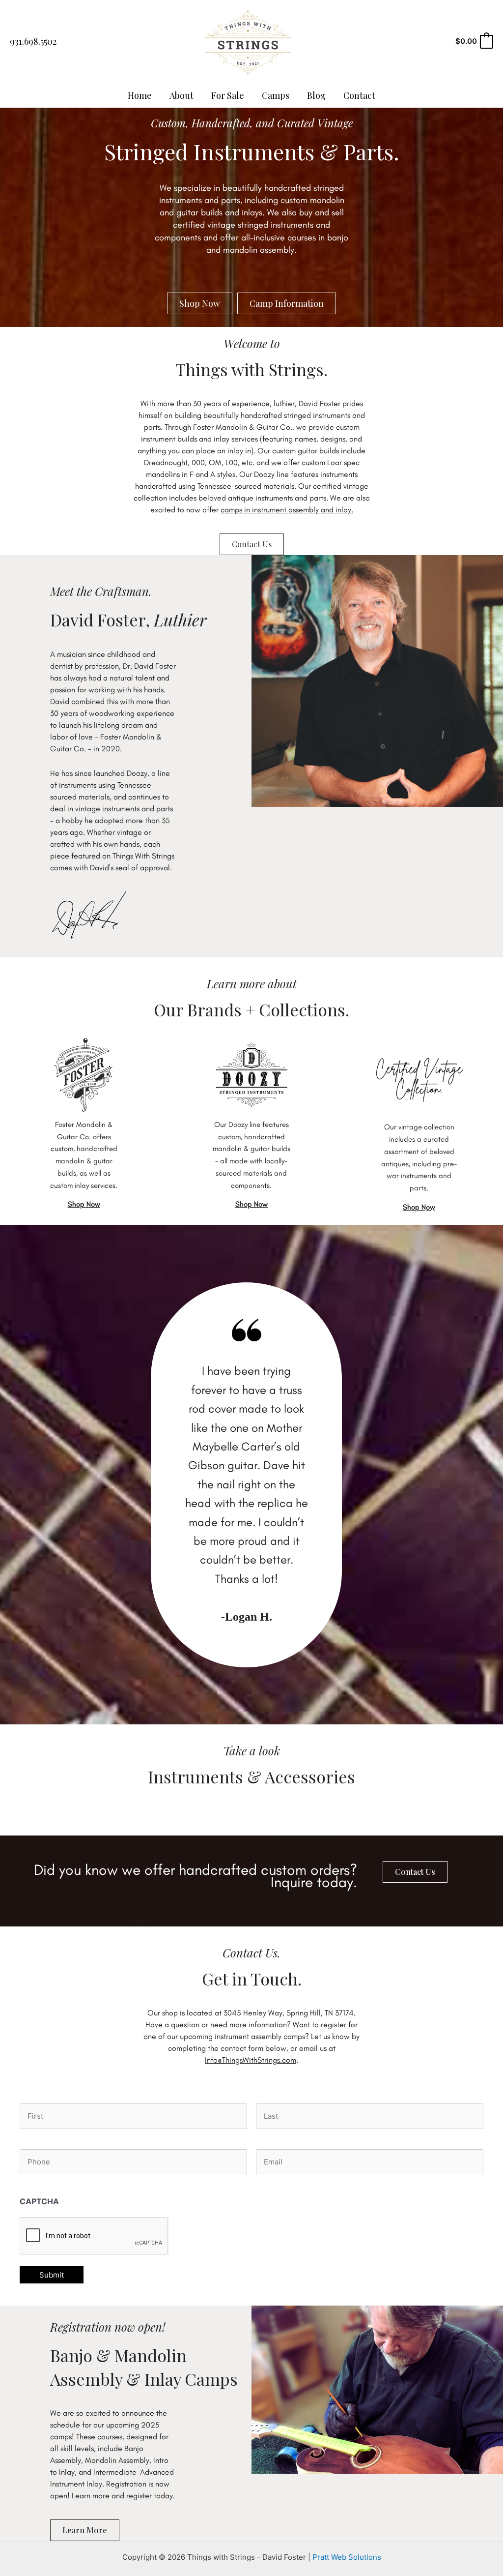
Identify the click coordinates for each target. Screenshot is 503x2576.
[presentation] (94, 2236)
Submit (52, 2275)
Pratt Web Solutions (347, 2557)
